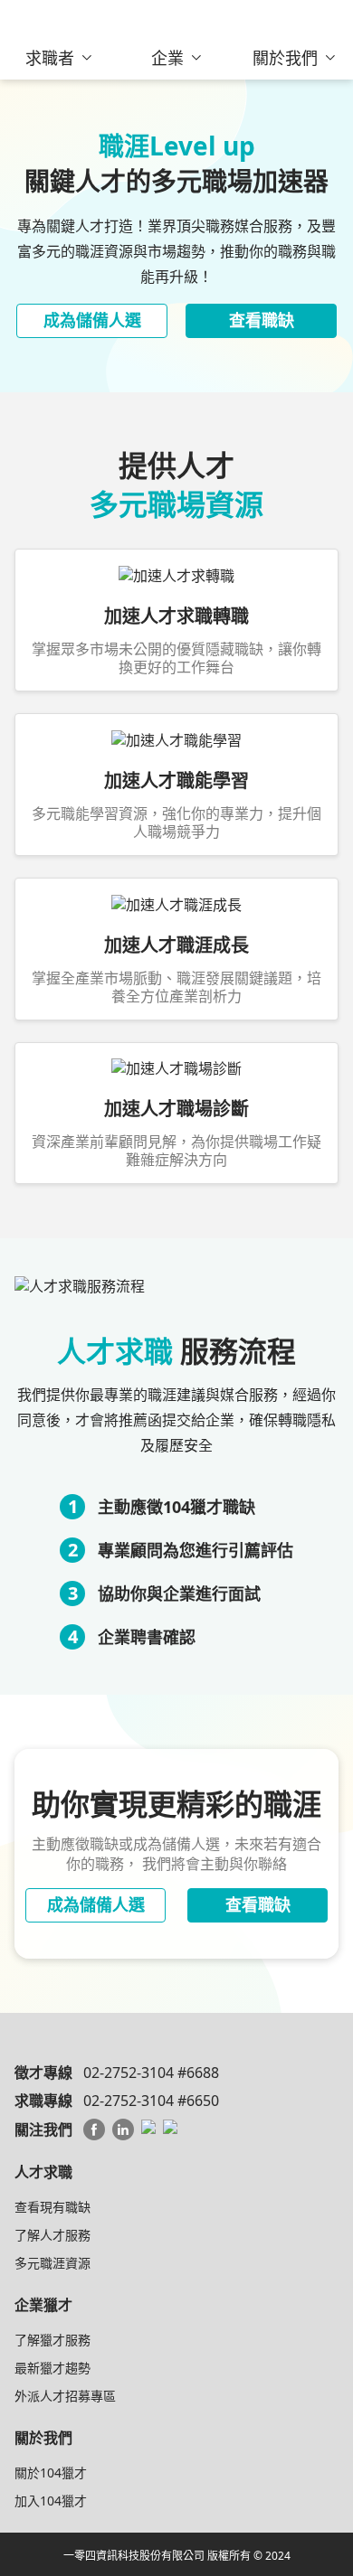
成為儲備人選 (92, 320)
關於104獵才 (51, 2473)
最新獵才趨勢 (52, 2368)
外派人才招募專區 (65, 2396)
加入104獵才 (51, 2501)
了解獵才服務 (52, 2340)
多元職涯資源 (52, 2263)
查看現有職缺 (52, 2207)
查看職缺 (262, 320)
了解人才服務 (52, 2235)
